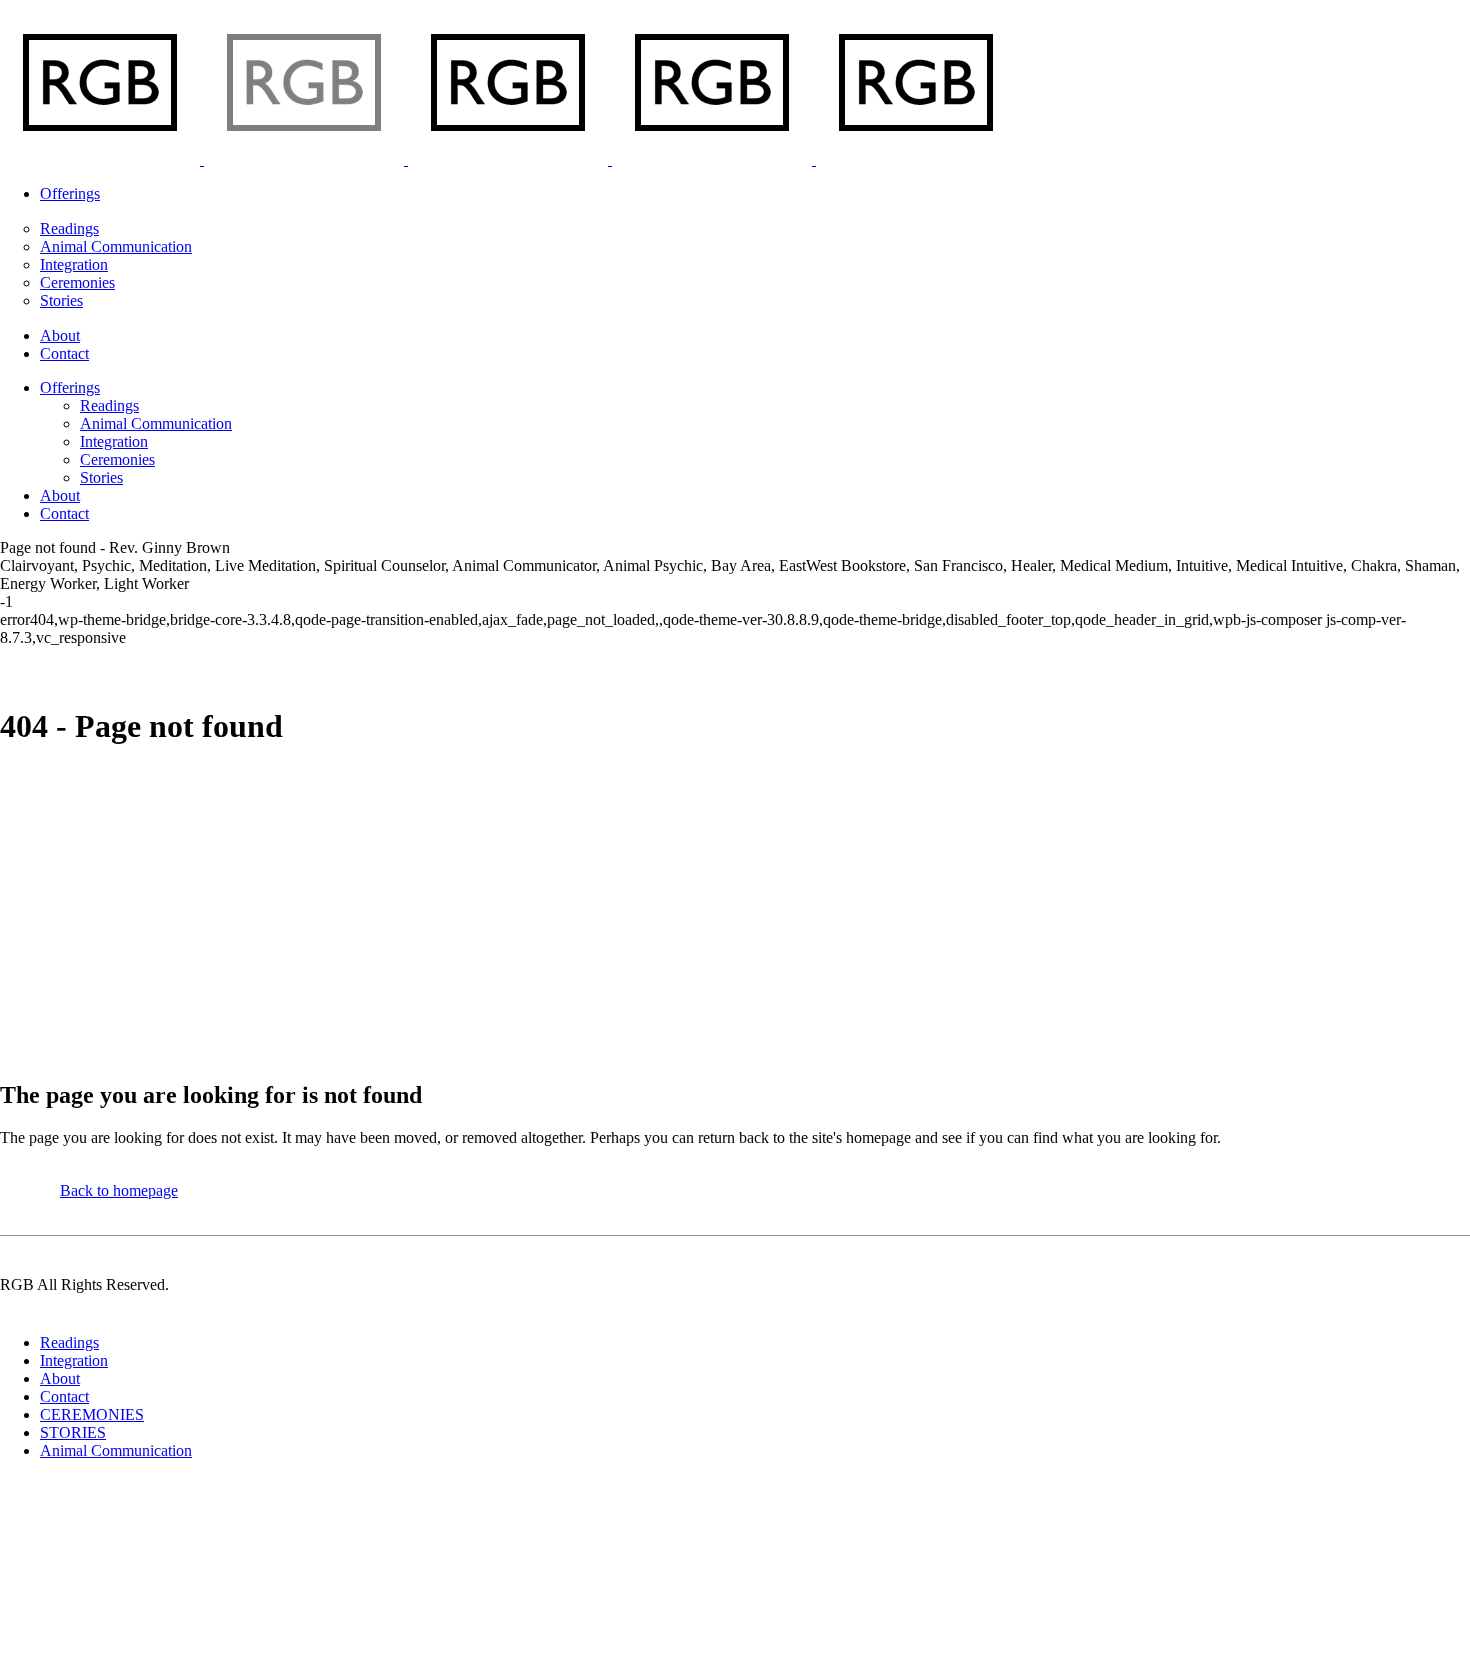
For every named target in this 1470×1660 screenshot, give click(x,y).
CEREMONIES (92, 1414)
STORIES (73, 1432)
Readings (69, 1342)
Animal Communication (116, 1450)
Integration (74, 1360)
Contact (64, 1396)
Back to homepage (119, 1190)
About (60, 1378)
